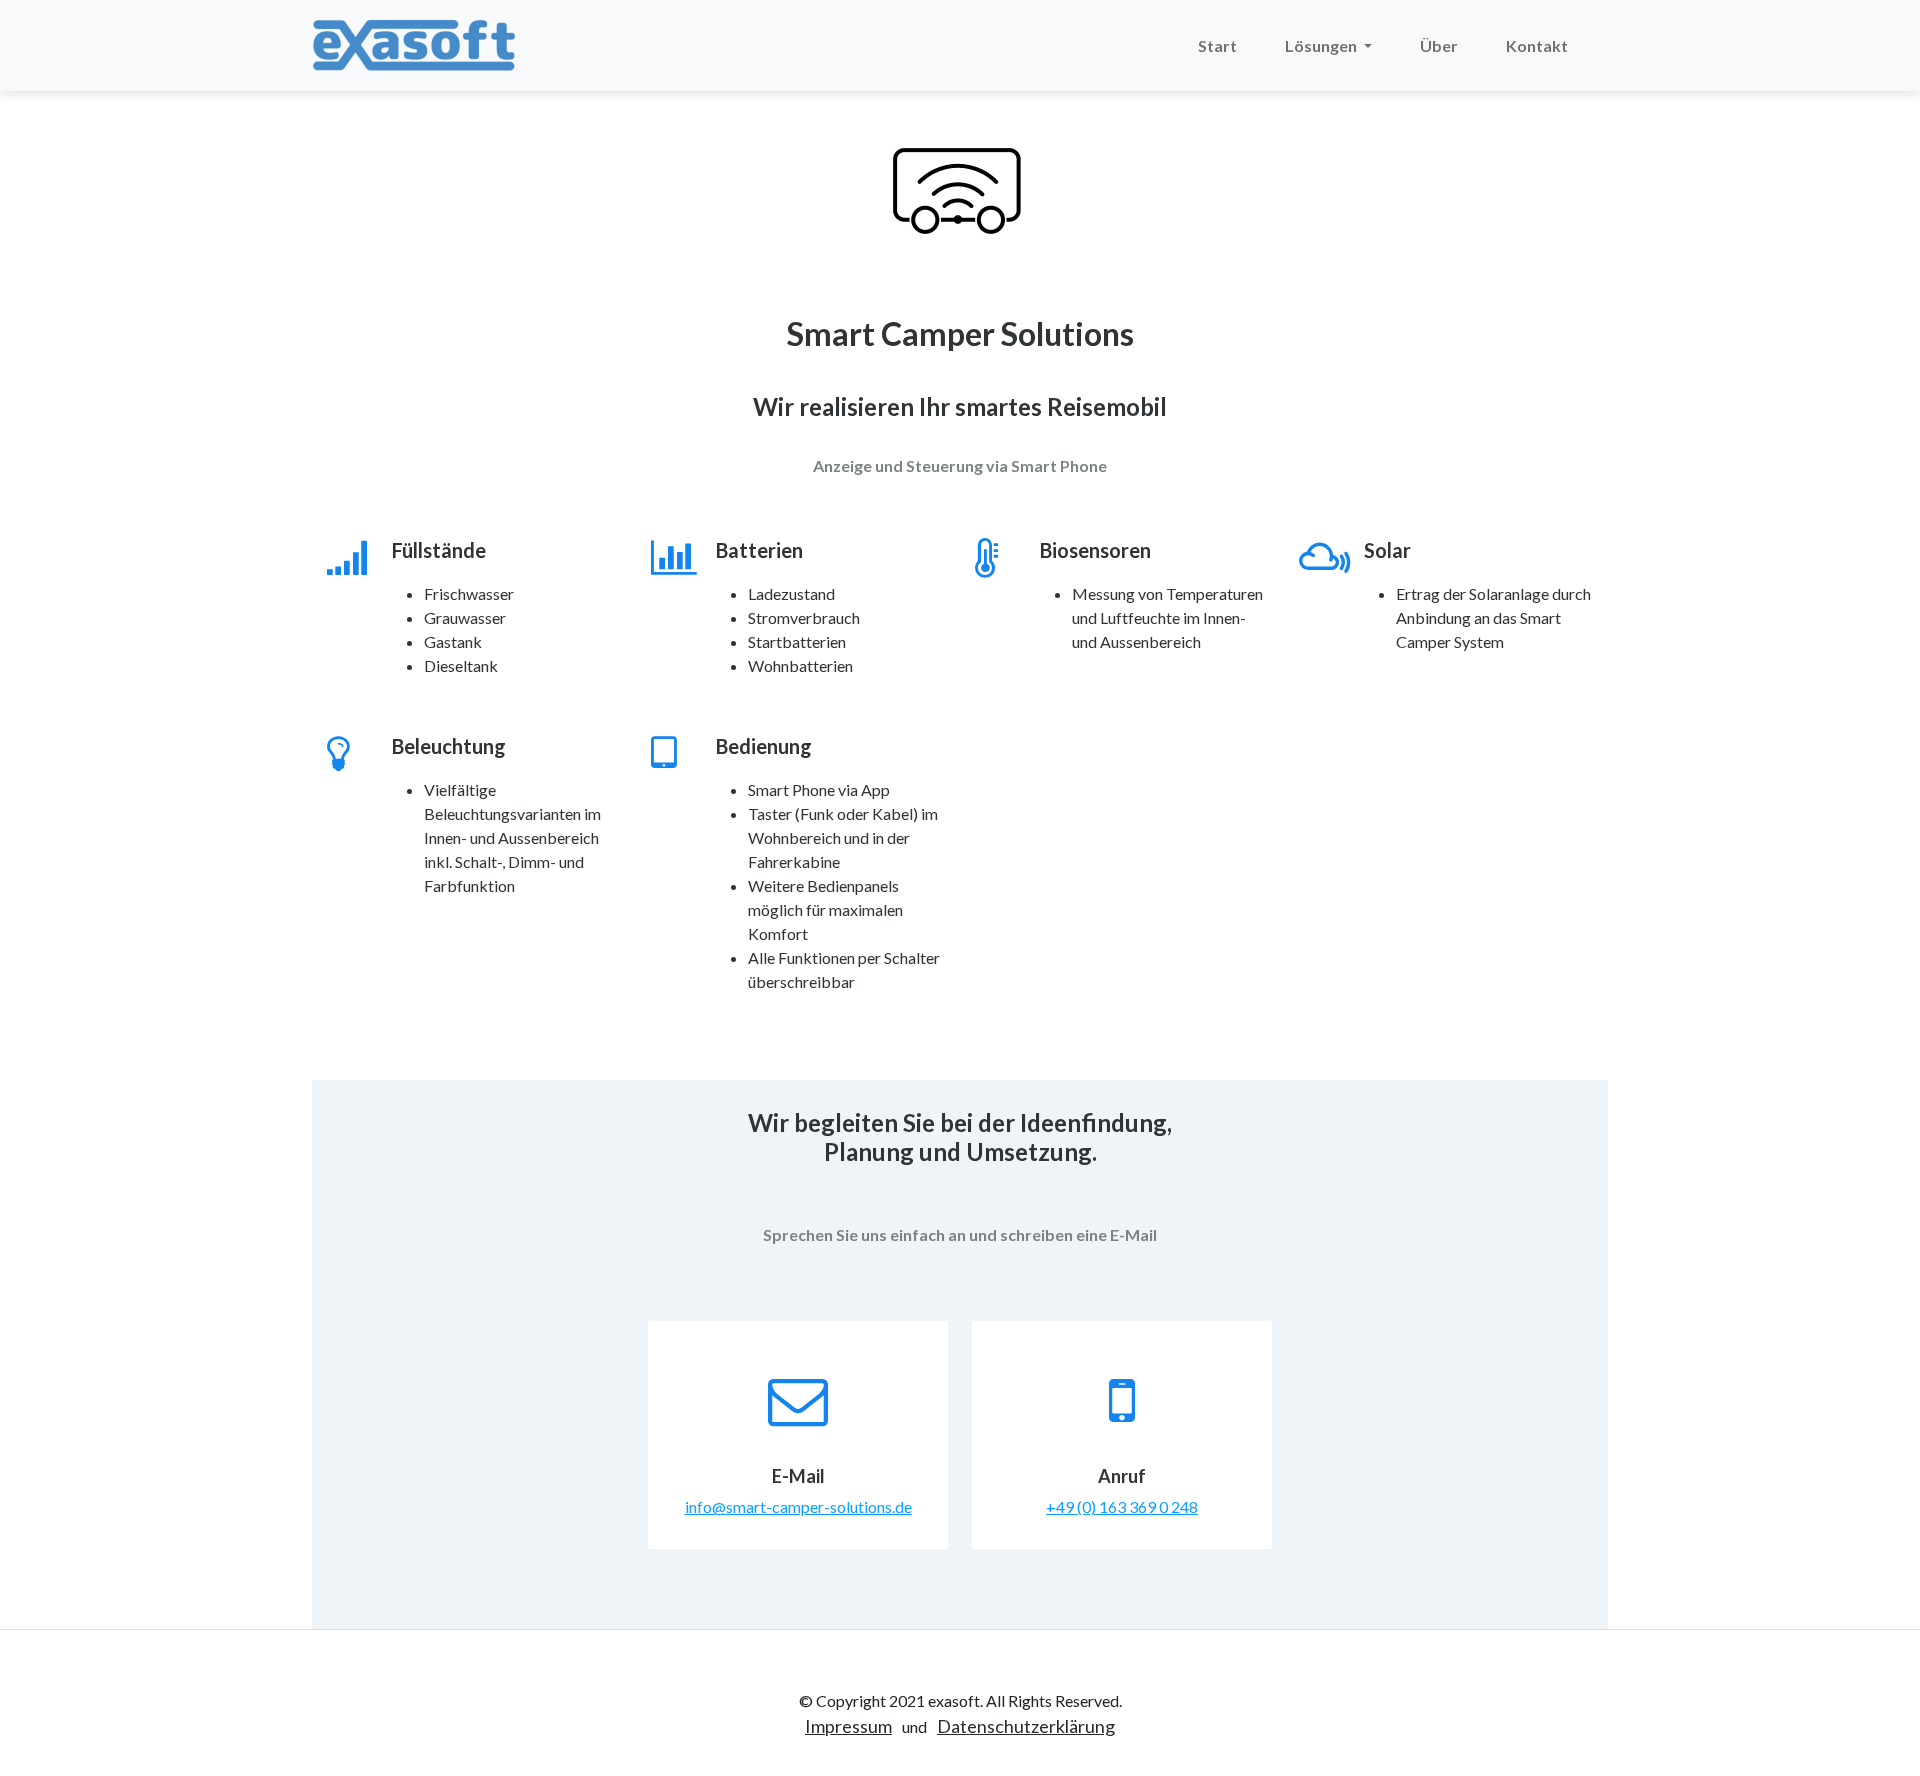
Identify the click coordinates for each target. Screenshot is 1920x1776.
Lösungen (1322, 45)
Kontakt (1537, 45)
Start (1217, 45)
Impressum (848, 1726)
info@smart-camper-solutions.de (798, 1506)
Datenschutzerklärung (1026, 1726)
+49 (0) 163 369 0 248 (1122, 1506)
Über (1439, 45)
